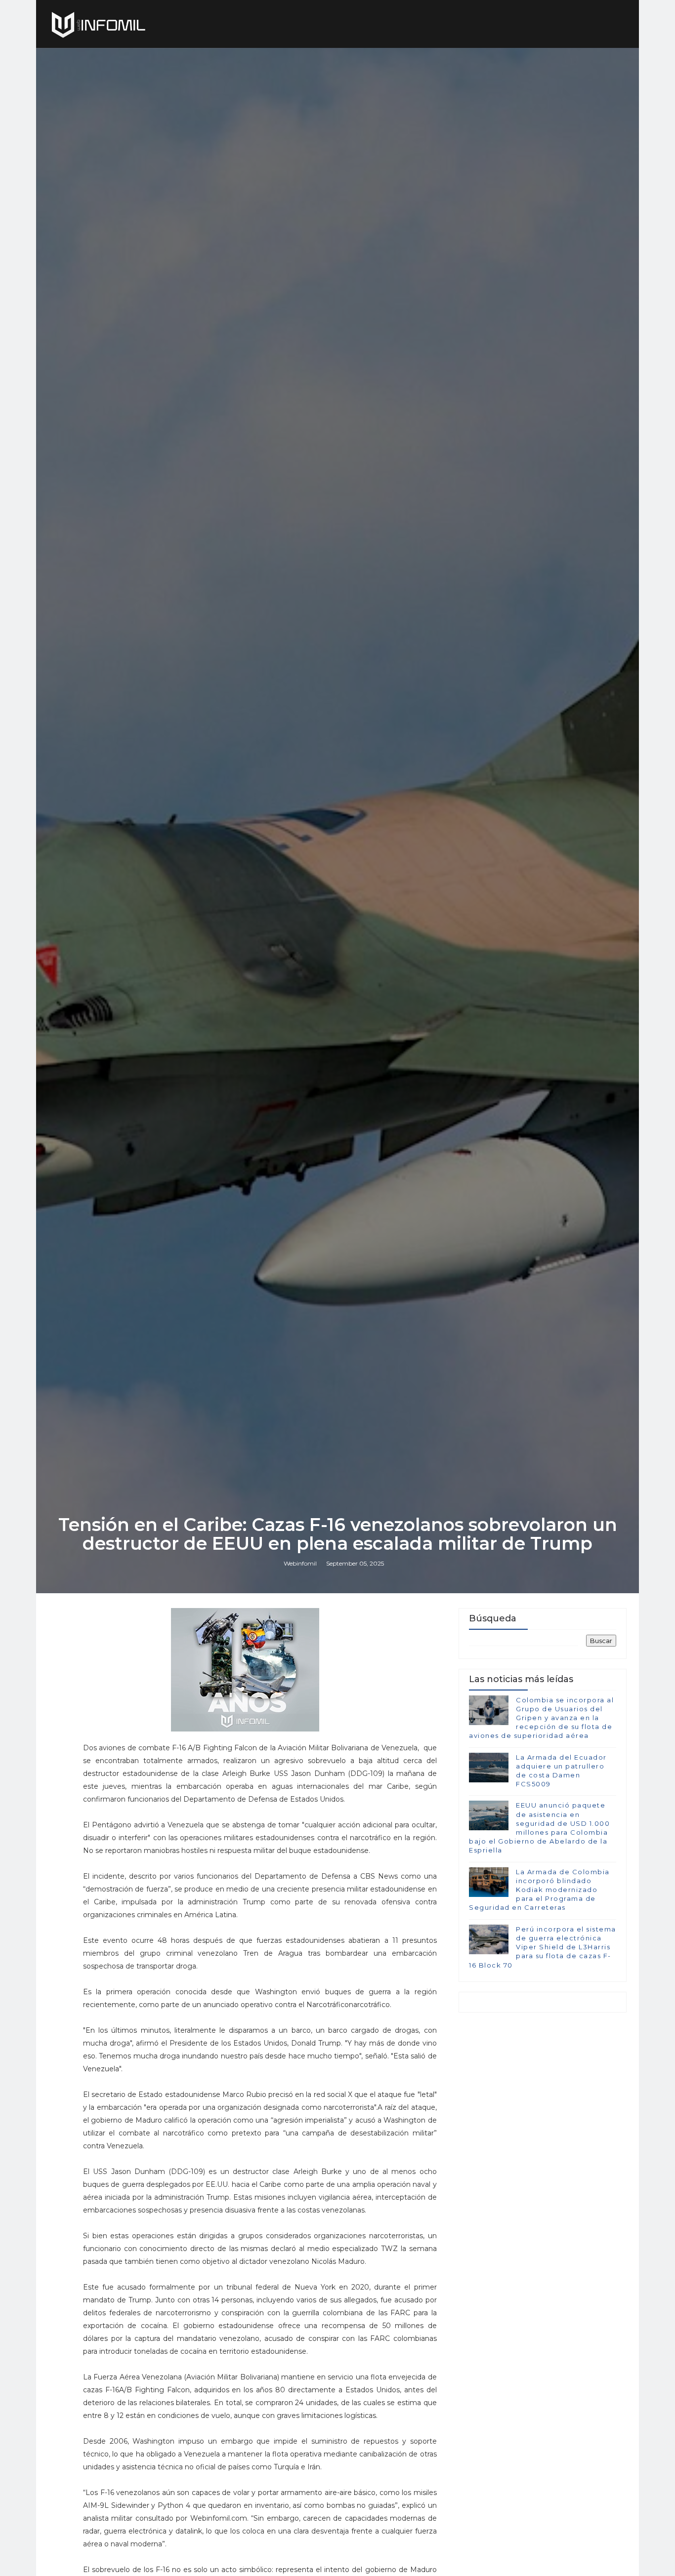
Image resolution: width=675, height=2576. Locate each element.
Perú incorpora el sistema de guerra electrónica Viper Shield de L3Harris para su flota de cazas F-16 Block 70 (543, 1947)
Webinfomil (300, 1563)
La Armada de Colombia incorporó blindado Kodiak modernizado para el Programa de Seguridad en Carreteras (539, 1890)
